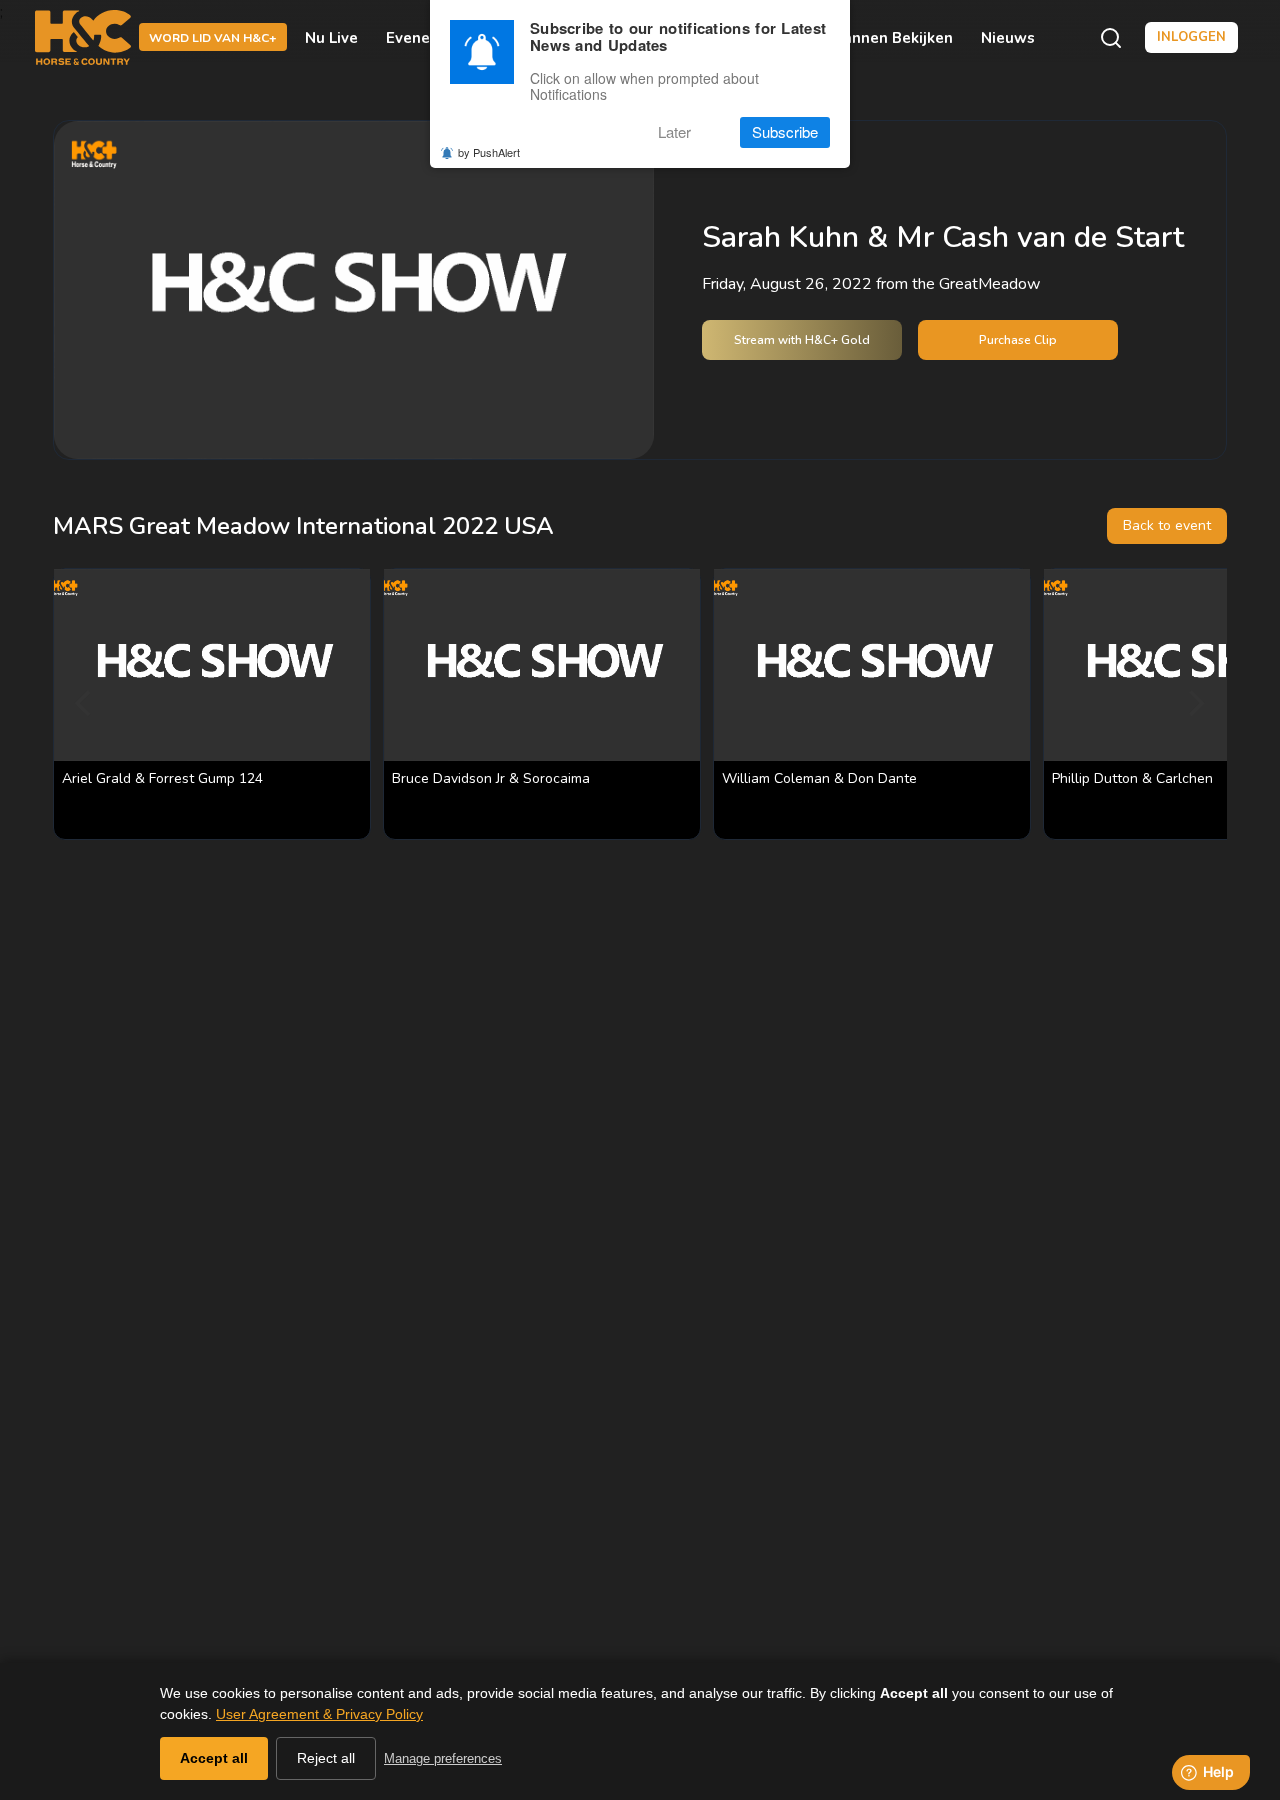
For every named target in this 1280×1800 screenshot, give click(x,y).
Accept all (214, 1758)
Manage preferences (443, 1758)
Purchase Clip (1018, 340)
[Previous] (85, 704)
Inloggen (1191, 37)
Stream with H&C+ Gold (802, 340)
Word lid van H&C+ (213, 39)
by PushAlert (489, 152)
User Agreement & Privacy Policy (319, 1714)
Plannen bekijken (890, 38)
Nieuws (1008, 38)
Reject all (326, 1758)
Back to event (1167, 525)
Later (674, 132)
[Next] (1195, 704)
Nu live (331, 38)
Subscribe (785, 132)
